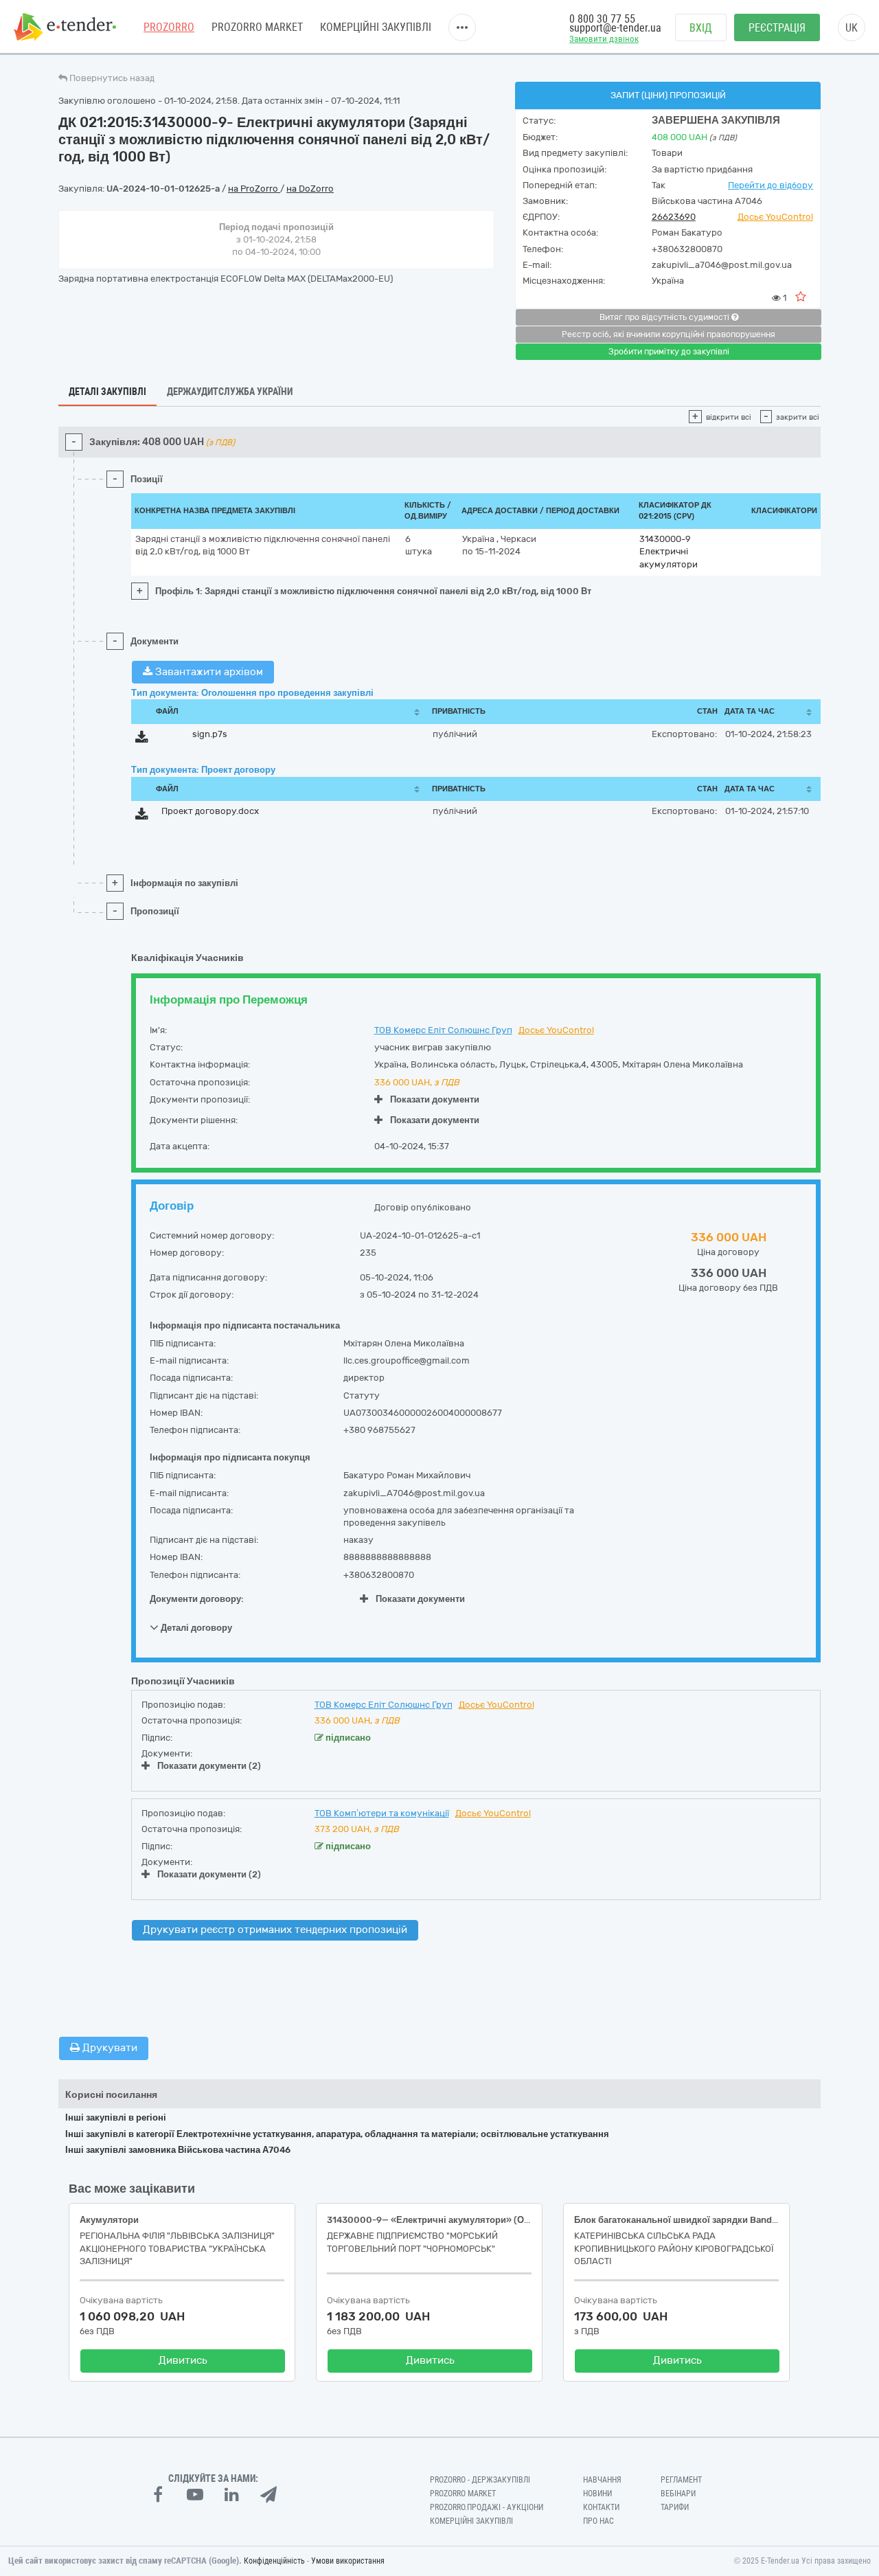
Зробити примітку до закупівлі (669, 352)
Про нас (598, 2521)
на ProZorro (254, 189)
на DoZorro (310, 189)
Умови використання (348, 2561)
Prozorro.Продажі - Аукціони (487, 2507)
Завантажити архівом (208, 672)
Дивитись (183, 2360)
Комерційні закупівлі (376, 27)
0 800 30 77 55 (602, 19)
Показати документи (435, 1099)
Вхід (701, 28)
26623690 (674, 217)
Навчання (602, 2480)
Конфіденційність (274, 2561)
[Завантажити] (142, 739)
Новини (597, 2494)
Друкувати (109, 2048)
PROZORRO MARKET (257, 27)
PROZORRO (169, 27)
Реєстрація (777, 28)
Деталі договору (195, 1628)
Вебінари (678, 2494)
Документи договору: (197, 1599)
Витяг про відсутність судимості (665, 317)
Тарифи (675, 2507)
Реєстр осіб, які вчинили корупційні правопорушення (669, 335)
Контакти (601, 2507)
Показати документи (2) (209, 1766)
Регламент (681, 2480)
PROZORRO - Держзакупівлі (480, 2480)
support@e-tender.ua (615, 28)
